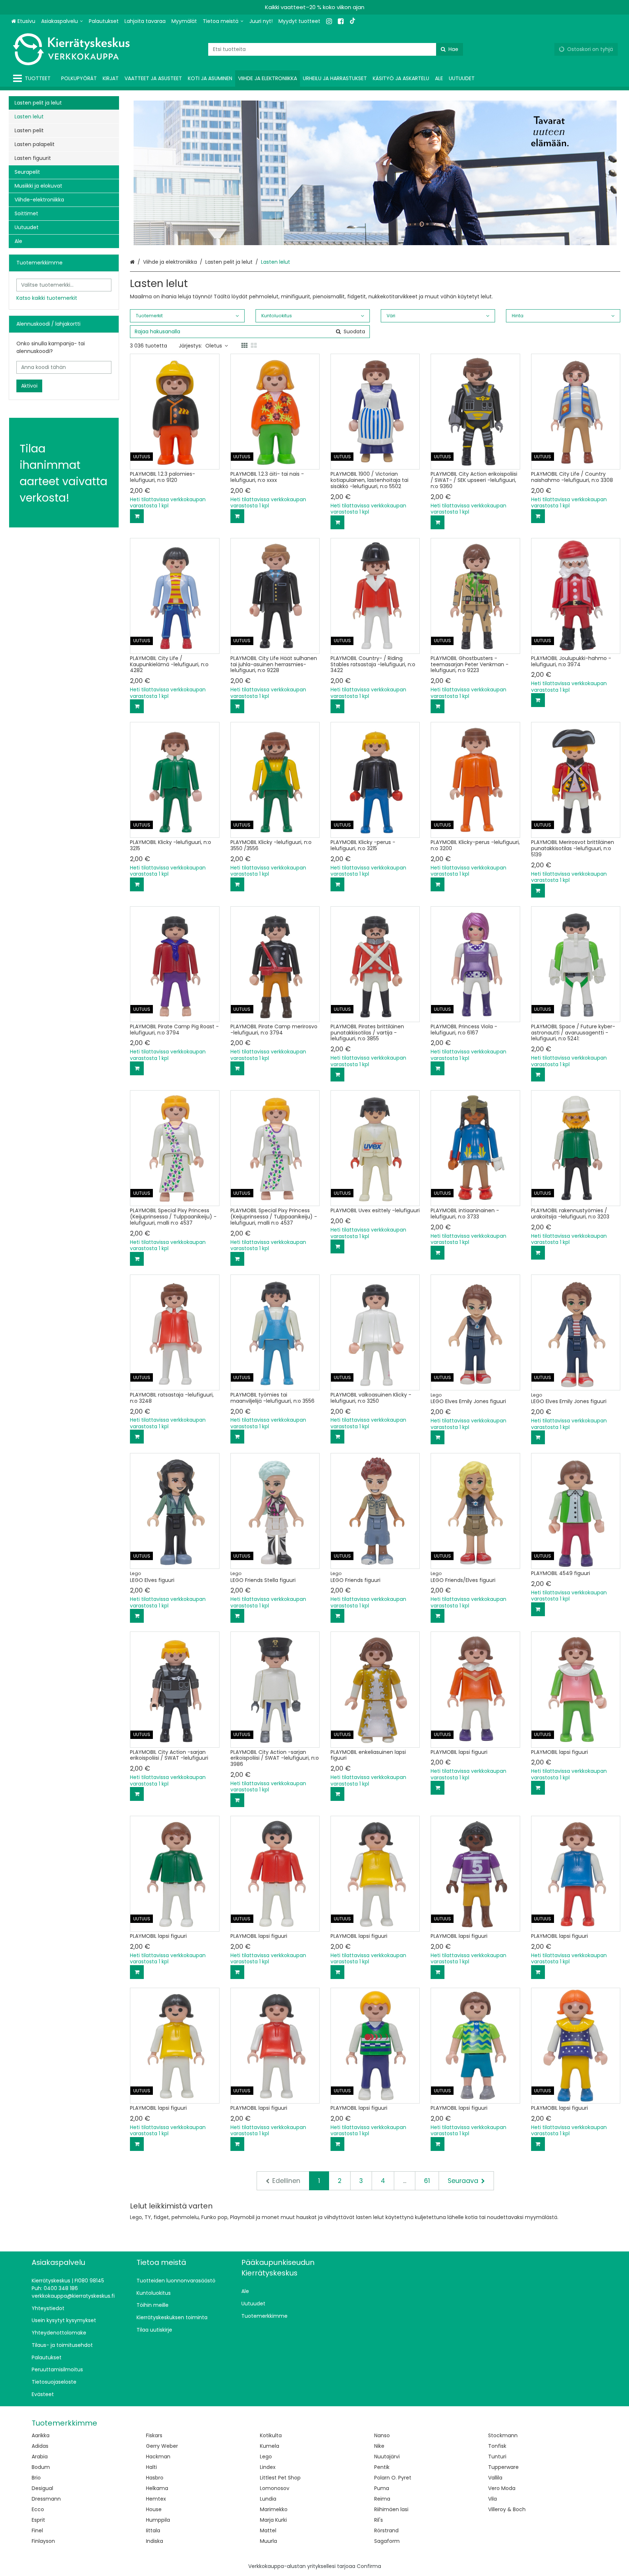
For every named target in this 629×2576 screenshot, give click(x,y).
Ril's (379, 2520)
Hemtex (156, 2499)
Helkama (157, 2488)
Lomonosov (275, 2488)
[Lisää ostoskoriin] (137, 516)
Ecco (38, 2509)
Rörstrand (386, 2530)
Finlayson (43, 2541)
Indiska (155, 2541)
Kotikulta (271, 2435)
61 (427, 2181)
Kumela (270, 2446)
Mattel (268, 2530)
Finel (37, 2530)
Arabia (40, 2457)
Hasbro (155, 2478)
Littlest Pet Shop (280, 2478)
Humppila (158, 2520)
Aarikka (41, 2435)
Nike (379, 2446)
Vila (492, 2499)
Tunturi (497, 2457)
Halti (151, 2467)
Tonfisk (497, 2446)
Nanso (382, 2435)
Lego (266, 2457)
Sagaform (387, 2541)
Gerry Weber (162, 2446)
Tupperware (503, 2467)
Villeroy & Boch (507, 2509)
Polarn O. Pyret (393, 2478)
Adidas (40, 2446)
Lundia (268, 2499)
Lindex (268, 2467)
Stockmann (503, 2435)
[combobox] (336, 49)
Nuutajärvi (387, 2457)
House (154, 2509)
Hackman (158, 2457)
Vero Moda (502, 2488)
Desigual (42, 2488)
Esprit (38, 2520)
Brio (36, 2478)
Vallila (495, 2478)
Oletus (214, 346)
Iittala (153, 2530)
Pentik (382, 2467)
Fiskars (154, 2435)
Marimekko (274, 2509)
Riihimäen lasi (391, 2509)
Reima (382, 2499)
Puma (382, 2488)
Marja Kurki (273, 2520)
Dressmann (46, 2499)
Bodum (41, 2467)
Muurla (268, 2541)
